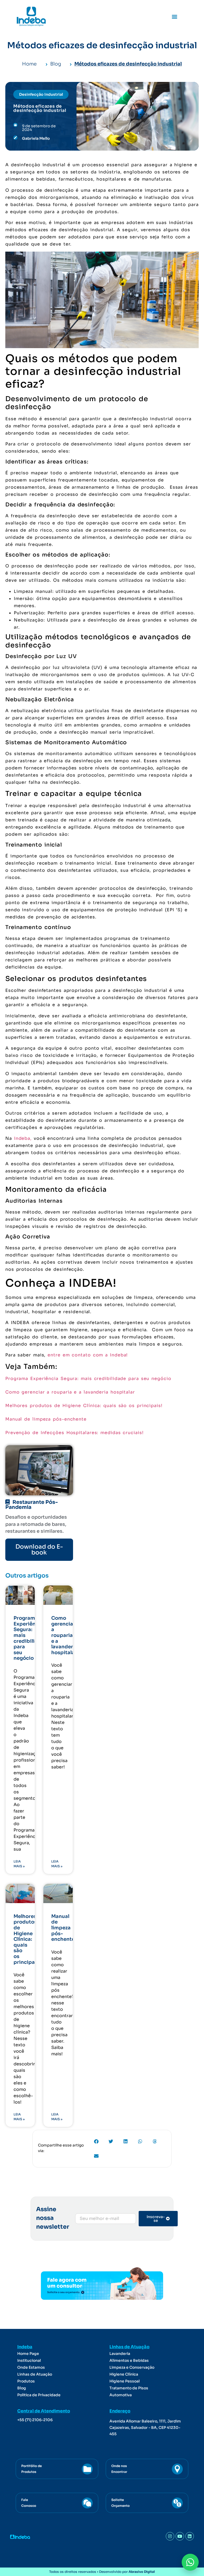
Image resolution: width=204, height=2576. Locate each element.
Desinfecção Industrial (41, 94)
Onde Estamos (31, 2367)
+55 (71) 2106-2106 (35, 2420)
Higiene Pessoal (125, 2381)
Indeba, (23, 1138)
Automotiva (121, 2395)
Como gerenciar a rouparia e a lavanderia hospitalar (70, 1392)
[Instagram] (170, 2536)
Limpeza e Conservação (132, 2367)
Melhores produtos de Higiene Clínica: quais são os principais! (85, 1406)
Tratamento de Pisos (129, 2388)
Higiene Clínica (124, 2374)
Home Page (28, 2354)
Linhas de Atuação (35, 2374)
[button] (174, 16)
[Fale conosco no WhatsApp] (190, 2562)
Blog (22, 2388)
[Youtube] (180, 2536)
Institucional (29, 2360)
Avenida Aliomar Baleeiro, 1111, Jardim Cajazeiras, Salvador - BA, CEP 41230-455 (145, 2428)
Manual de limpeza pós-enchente (46, 1419)
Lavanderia (120, 2354)
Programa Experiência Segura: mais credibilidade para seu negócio (88, 1379)
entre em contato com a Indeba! (88, 1355)
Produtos (26, 2381)
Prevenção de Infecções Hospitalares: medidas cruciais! (75, 1433)
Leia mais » (19, 1864)
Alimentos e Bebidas (129, 2360)
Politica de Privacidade (39, 2395)
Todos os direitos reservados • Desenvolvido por (102, 2572)
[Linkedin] (190, 2536)
